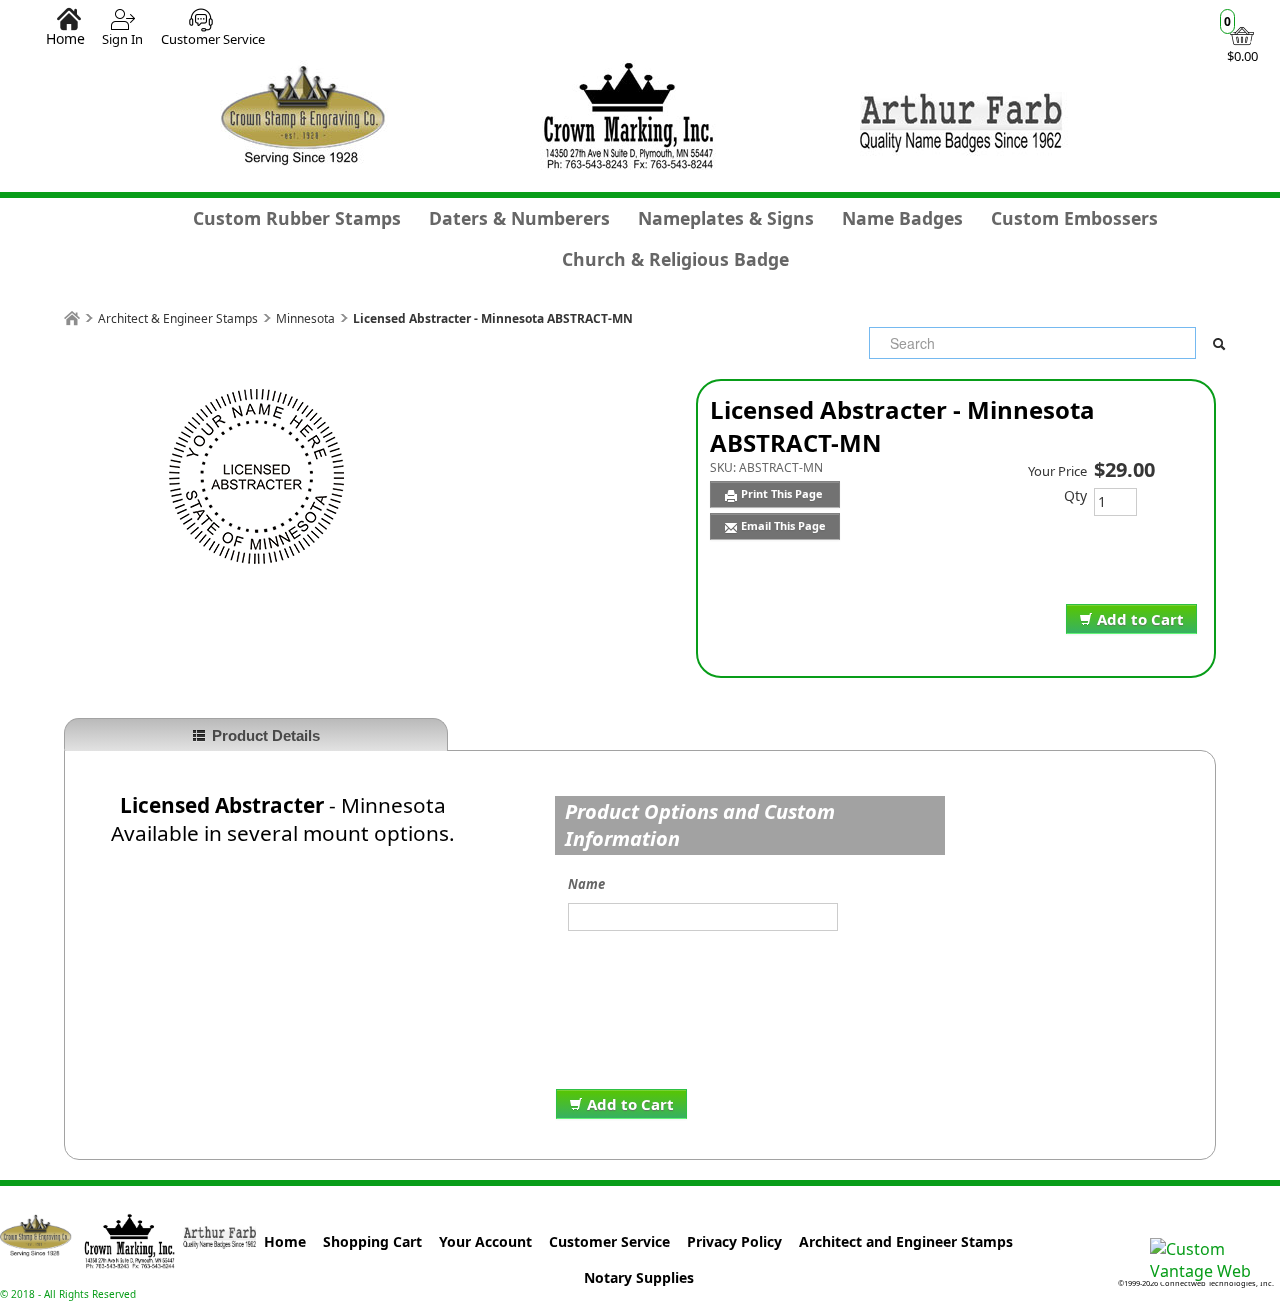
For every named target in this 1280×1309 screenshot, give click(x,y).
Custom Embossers (1074, 218)
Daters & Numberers (519, 218)
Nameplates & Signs (726, 218)
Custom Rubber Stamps (297, 218)
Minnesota (305, 318)
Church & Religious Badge (675, 259)
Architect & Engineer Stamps (178, 318)
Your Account (485, 1241)
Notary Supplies (639, 1277)
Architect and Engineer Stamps (906, 1241)
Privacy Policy (734, 1241)
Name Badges (902, 218)
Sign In (122, 39)
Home (65, 38)
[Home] (72, 318)
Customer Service (213, 39)
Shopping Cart (372, 1241)
